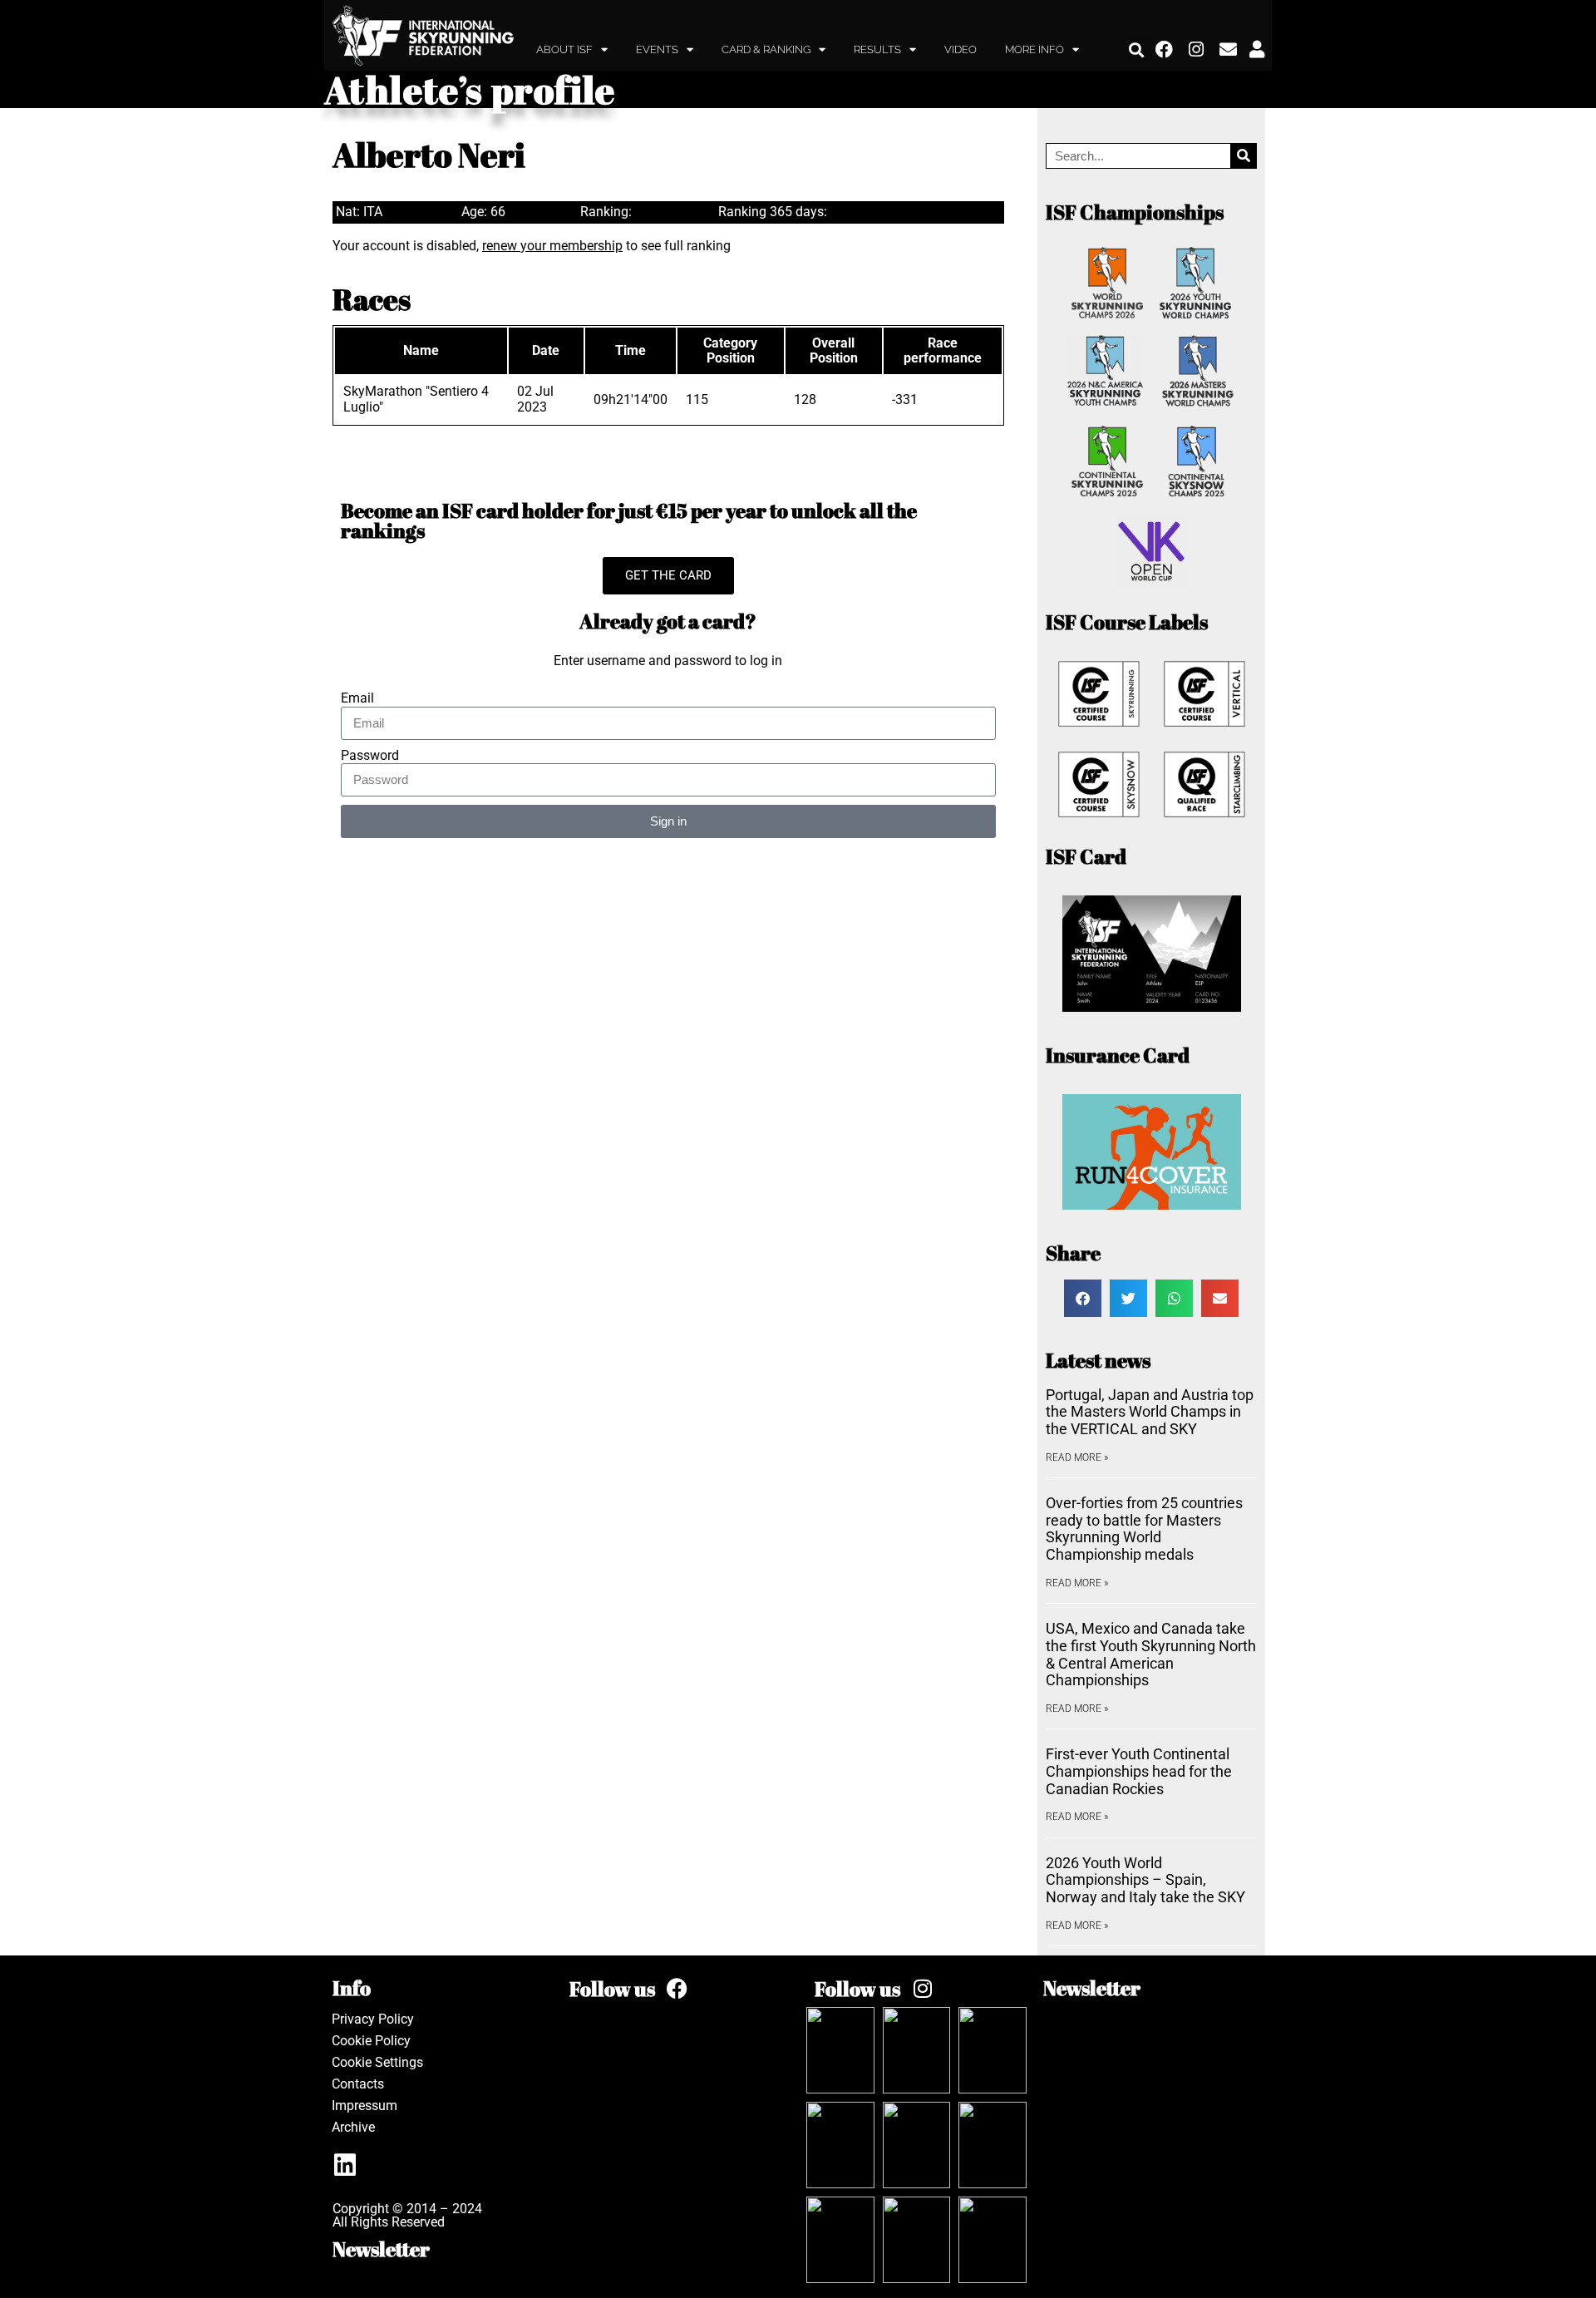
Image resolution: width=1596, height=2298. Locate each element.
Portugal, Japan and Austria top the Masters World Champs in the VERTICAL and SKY (1150, 1412)
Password (370, 756)
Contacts (358, 2084)
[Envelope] (1229, 50)
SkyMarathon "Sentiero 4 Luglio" (416, 399)
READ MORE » (1077, 1457)
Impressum (365, 2106)
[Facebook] (1165, 50)
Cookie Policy (371, 2041)
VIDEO (961, 49)
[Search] (1243, 156)
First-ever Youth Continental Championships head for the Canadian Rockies (1139, 1771)
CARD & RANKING (766, 49)
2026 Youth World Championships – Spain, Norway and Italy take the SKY (1145, 1880)
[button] (1137, 49)
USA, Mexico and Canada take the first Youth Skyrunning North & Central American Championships (1151, 1654)
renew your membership (552, 246)
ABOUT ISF (564, 49)
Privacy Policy (373, 2019)
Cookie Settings (377, 2062)
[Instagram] (1197, 50)
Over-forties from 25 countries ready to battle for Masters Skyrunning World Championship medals (1144, 1529)
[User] (1257, 50)
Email (357, 698)
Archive (353, 2127)
